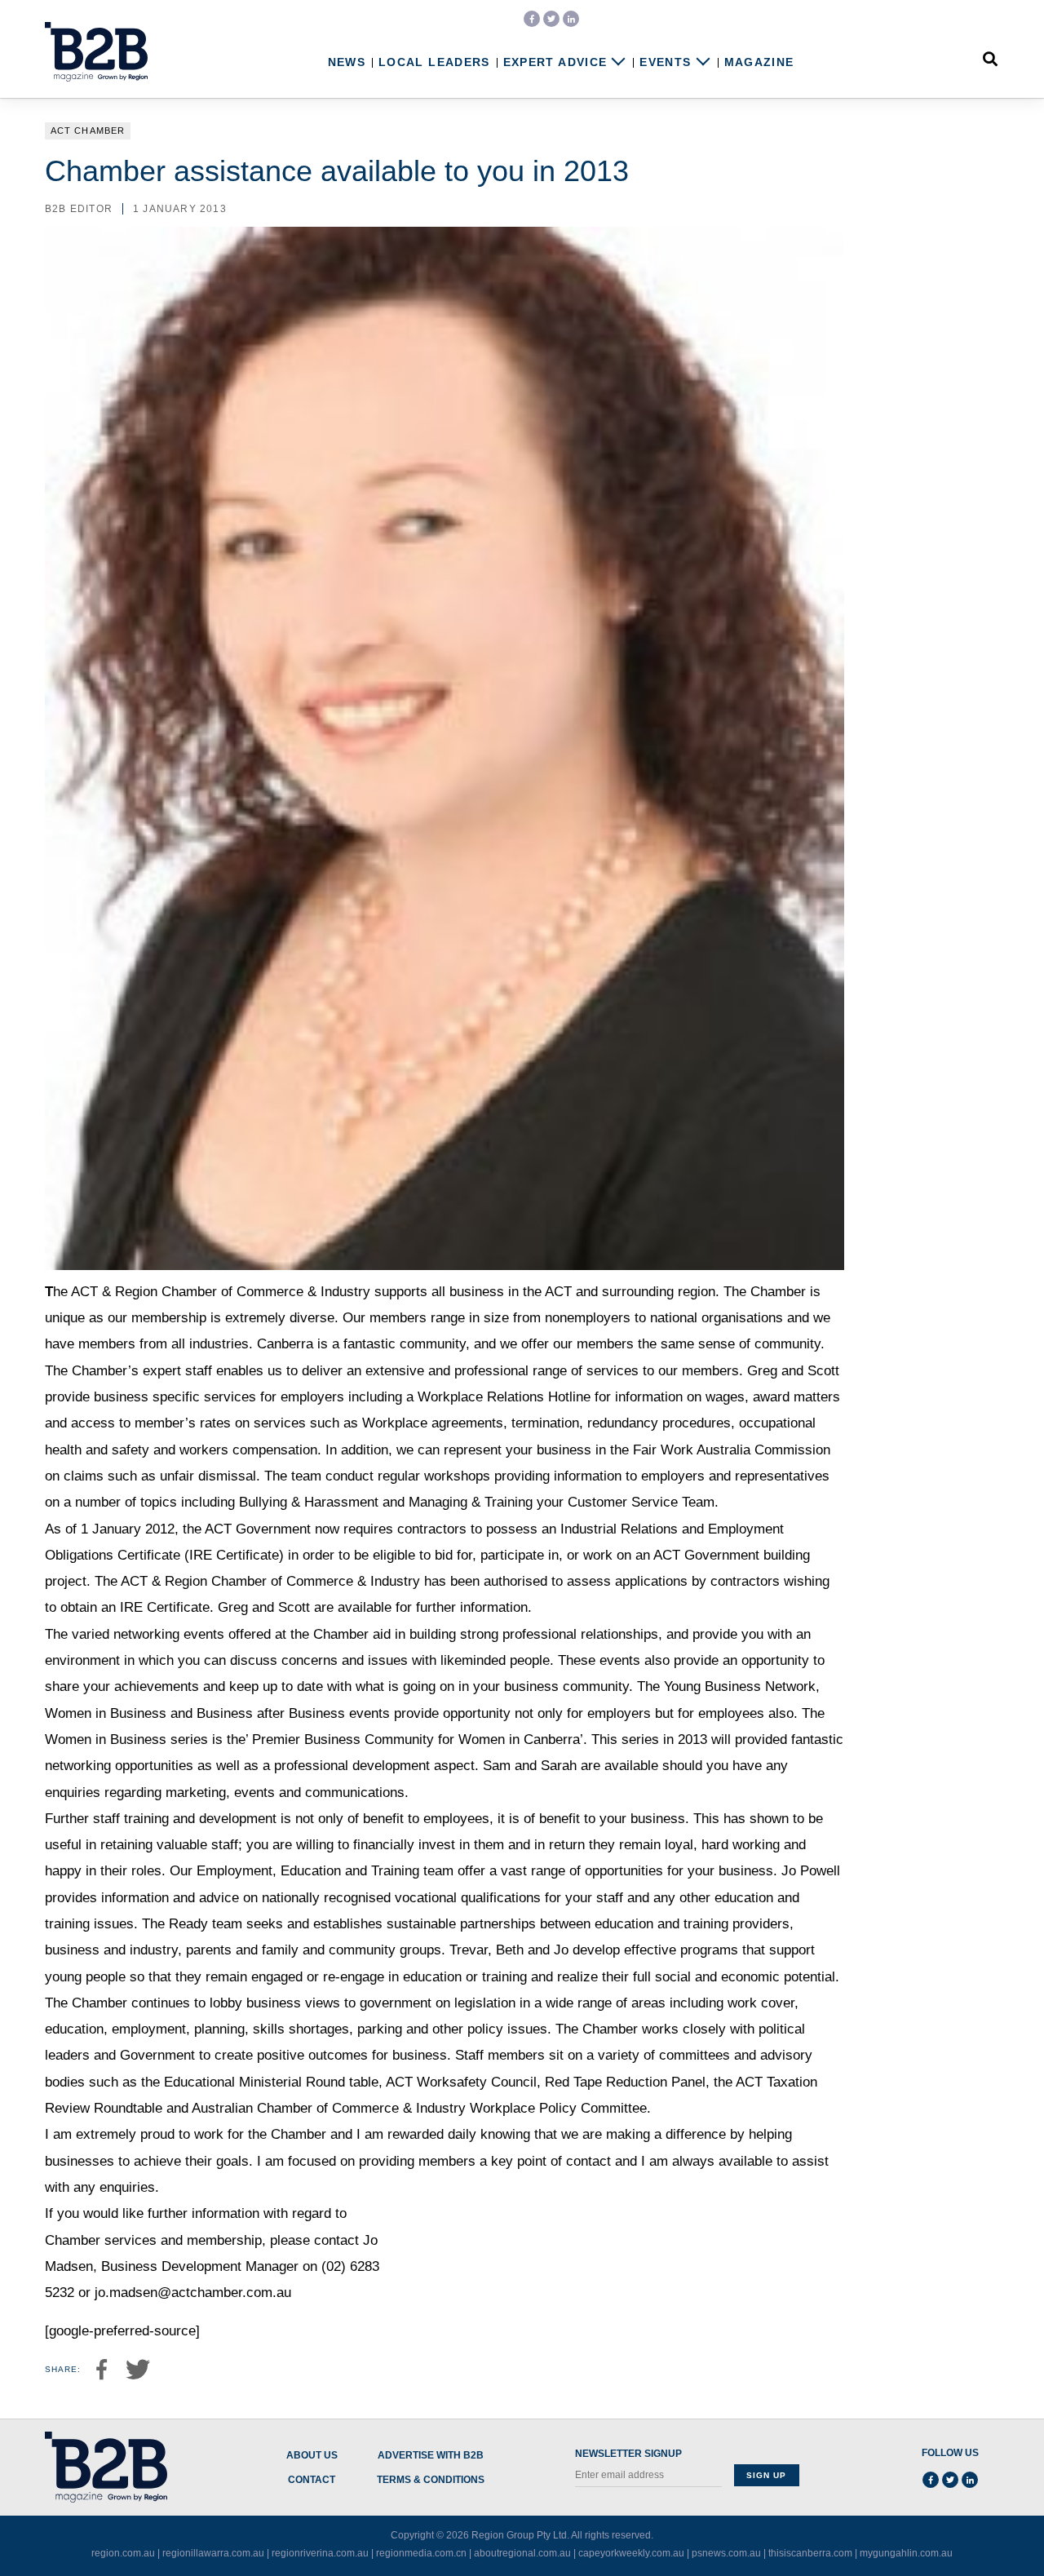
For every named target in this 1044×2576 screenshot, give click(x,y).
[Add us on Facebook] (532, 19)
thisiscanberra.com (810, 2553)
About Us (312, 2456)
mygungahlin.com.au (906, 2553)
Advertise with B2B (431, 2456)
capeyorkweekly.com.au (631, 2553)
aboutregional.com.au (522, 2553)
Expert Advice (555, 62)
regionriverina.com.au (320, 2553)
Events (665, 62)
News (347, 62)
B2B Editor (79, 209)
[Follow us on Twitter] (551, 19)
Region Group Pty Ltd (519, 2535)
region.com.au (123, 2553)
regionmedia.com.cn (421, 2553)
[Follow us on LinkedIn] (571, 19)
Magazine (759, 62)
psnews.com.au (726, 2553)
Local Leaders (434, 62)
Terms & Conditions (431, 2480)
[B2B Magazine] (96, 52)
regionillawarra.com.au (213, 2553)
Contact (312, 2480)
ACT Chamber (88, 131)
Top (980, 2530)
